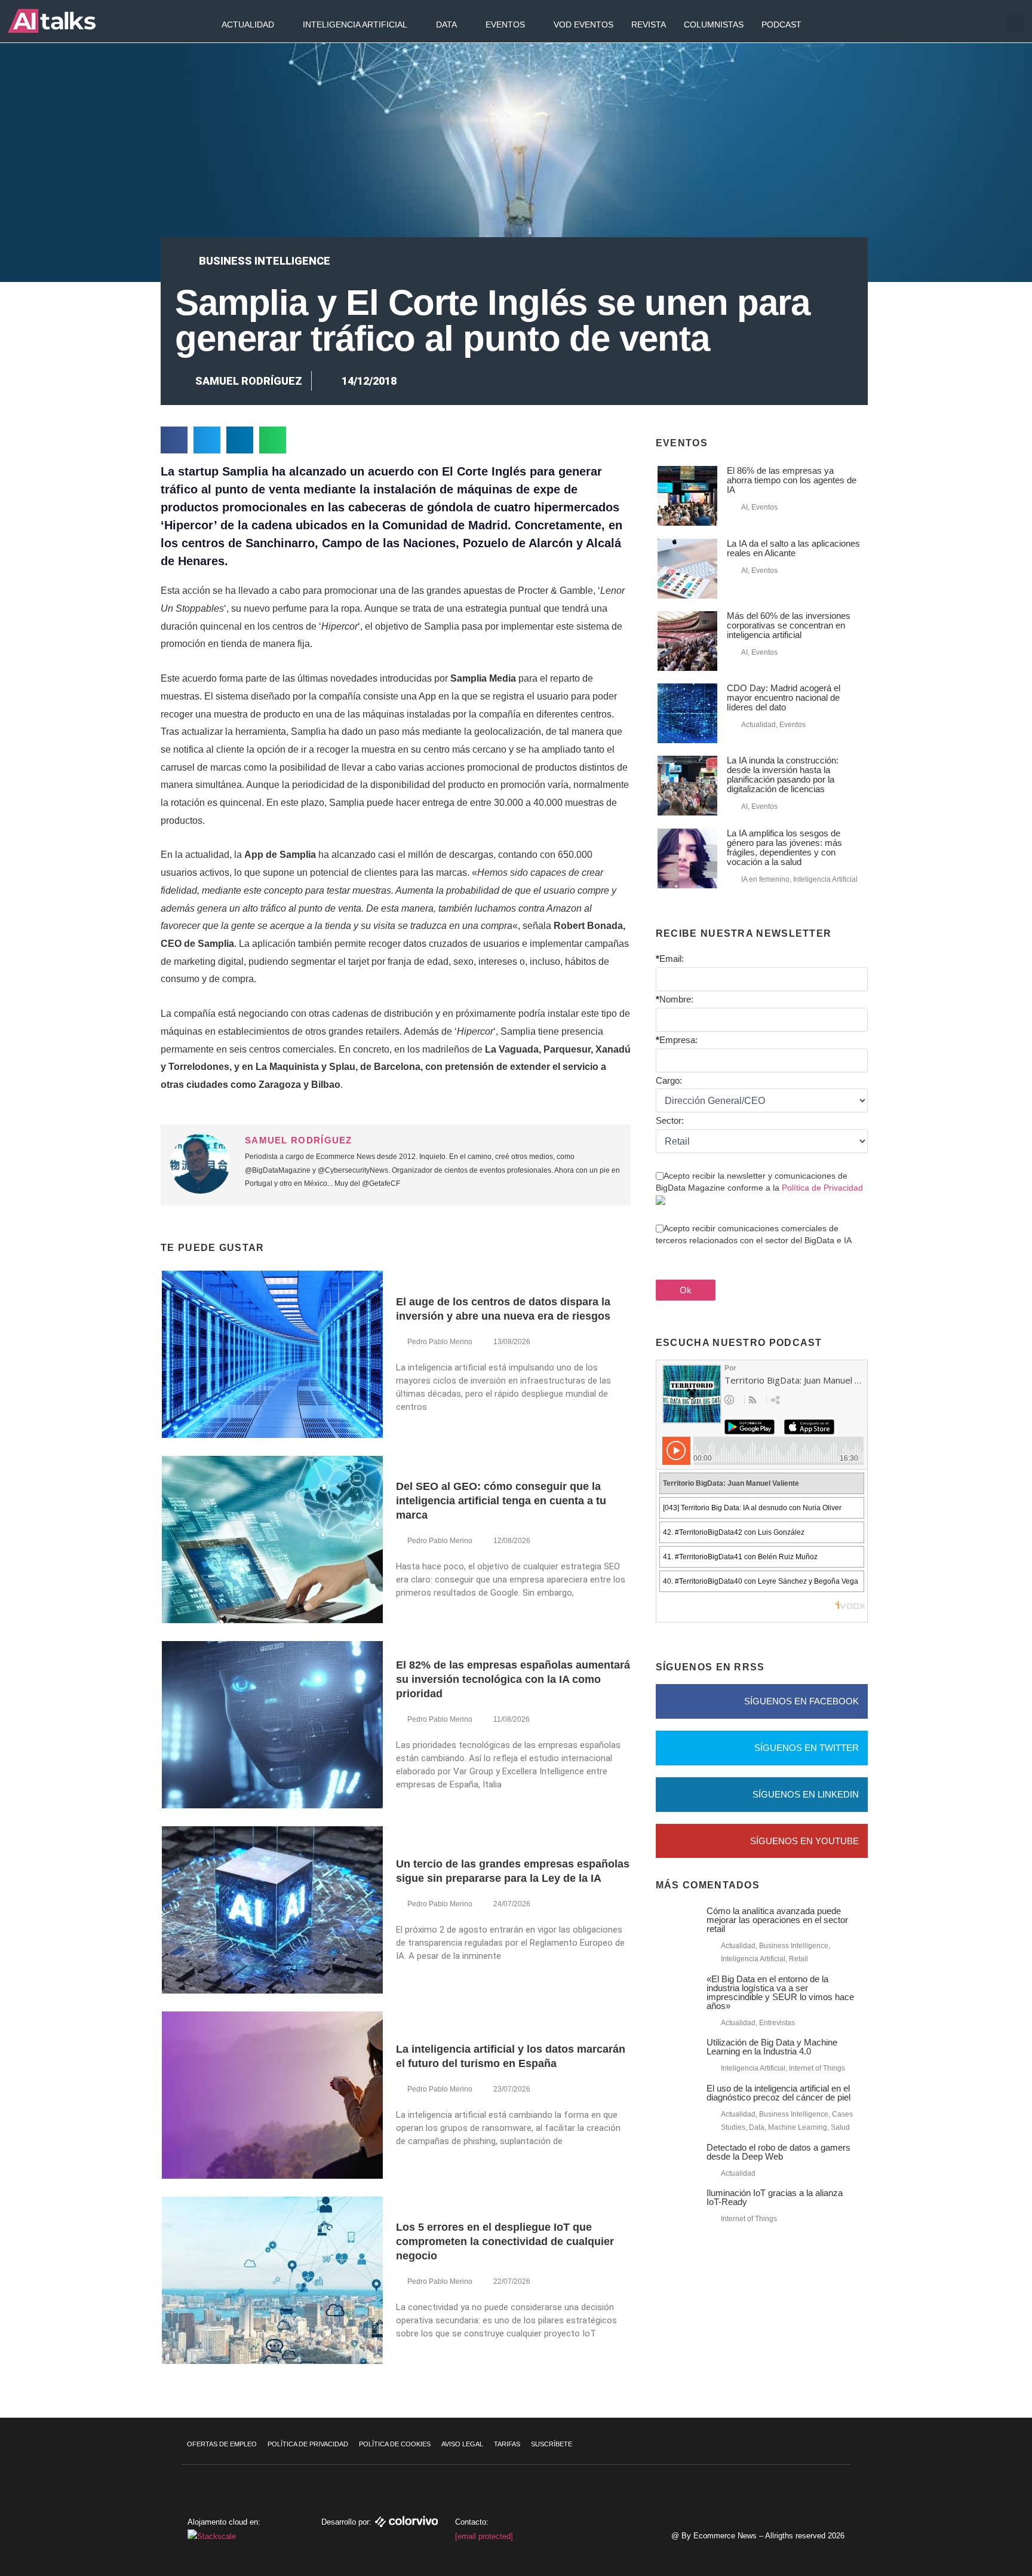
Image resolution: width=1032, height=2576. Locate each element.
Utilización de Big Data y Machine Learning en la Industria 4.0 (772, 2047)
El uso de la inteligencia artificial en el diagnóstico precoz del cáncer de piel (778, 2093)
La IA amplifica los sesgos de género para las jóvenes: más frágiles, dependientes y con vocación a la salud (784, 847)
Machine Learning (798, 2127)
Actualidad (248, 24)
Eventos (505, 24)
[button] (1016, 23)
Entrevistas (777, 2023)
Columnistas (714, 24)
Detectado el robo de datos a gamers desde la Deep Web (778, 2152)
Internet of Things (817, 2068)
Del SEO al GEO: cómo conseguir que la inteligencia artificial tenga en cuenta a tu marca (501, 1501)
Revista (649, 24)
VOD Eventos (583, 24)
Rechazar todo (959, 2511)
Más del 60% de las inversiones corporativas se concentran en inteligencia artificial (789, 625)
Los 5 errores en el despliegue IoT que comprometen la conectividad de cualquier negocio (505, 2241)
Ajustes (960, 2537)
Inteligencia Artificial (355, 24)
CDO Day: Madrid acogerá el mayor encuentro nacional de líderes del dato (784, 697)
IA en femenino (765, 879)
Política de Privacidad (822, 1188)
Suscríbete (552, 2444)
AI (744, 507)
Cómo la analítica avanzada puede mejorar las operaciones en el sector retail (777, 1920)
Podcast (781, 24)
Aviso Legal (462, 2444)
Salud (840, 2127)
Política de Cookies (395, 2444)
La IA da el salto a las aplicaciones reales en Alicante (793, 548)
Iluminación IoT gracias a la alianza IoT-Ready (775, 2197)
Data (446, 24)
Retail (798, 1959)
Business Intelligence (265, 261)
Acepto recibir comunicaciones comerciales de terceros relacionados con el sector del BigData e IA (754, 1234)
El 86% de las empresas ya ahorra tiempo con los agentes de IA (792, 480)
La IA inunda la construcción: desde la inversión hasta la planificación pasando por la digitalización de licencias (783, 775)
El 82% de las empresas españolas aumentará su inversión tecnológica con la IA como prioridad (513, 1679)
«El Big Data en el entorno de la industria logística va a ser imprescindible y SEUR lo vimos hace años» (780, 1992)
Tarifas (507, 2444)
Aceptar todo (959, 2486)
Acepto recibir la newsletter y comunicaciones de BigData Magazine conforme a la (759, 1182)
